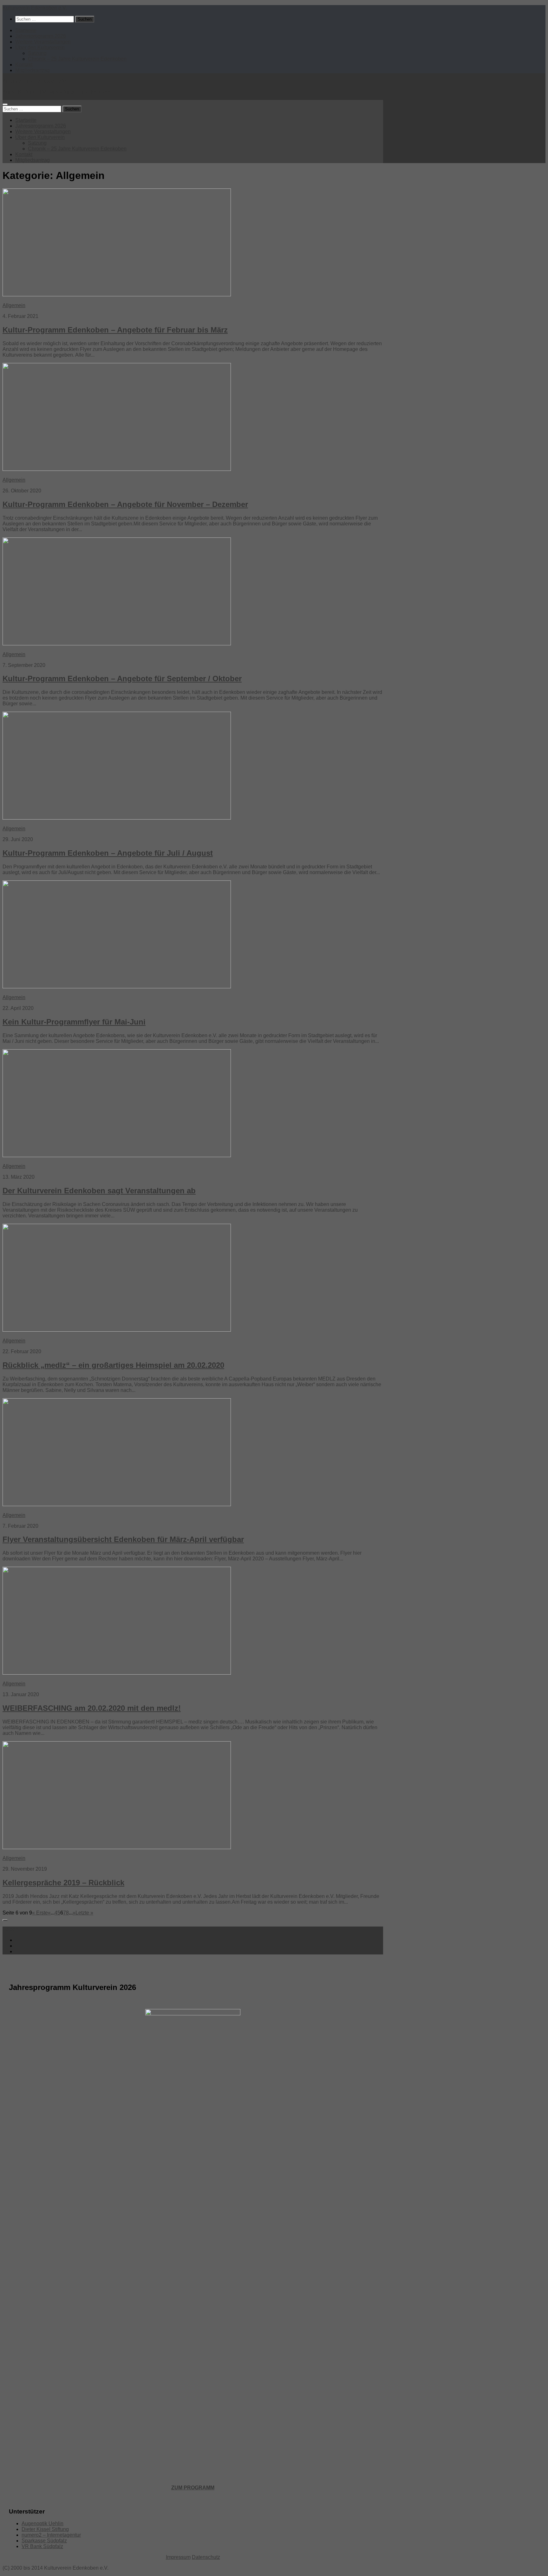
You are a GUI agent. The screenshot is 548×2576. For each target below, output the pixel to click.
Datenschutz (206, 2557)
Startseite (26, 30)
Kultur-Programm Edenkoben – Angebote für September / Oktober (122, 679)
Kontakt (24, 65)
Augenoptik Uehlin (42, 2523)
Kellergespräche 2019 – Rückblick (63, 1883)
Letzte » (84, 1913)
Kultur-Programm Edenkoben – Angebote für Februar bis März (115, 330)
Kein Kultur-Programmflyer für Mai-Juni (74, 1022)
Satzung (37, 53)
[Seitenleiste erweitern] (5, 1920)
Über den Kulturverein (40, 47)
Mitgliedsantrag (33, 70)
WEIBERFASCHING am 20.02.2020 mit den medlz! (92, 1708)
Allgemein (14, 305)
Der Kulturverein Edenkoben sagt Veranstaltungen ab (99, 1191)
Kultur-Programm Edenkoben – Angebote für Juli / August (108, 853)
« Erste (40, 1913)
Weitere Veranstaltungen (43, 42)
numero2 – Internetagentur (51, 2535)
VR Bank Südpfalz (42, 2546)
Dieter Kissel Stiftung (45, 2529)
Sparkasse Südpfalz (44, 2541)
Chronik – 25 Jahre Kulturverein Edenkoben (77, 59)
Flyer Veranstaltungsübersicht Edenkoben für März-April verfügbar (123, 1539)
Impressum (178, 2557)
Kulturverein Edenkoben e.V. (35, 8)
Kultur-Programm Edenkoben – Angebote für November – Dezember (125, 504)
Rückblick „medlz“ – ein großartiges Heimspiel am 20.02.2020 (113, 1365)
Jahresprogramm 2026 (41, 36)
